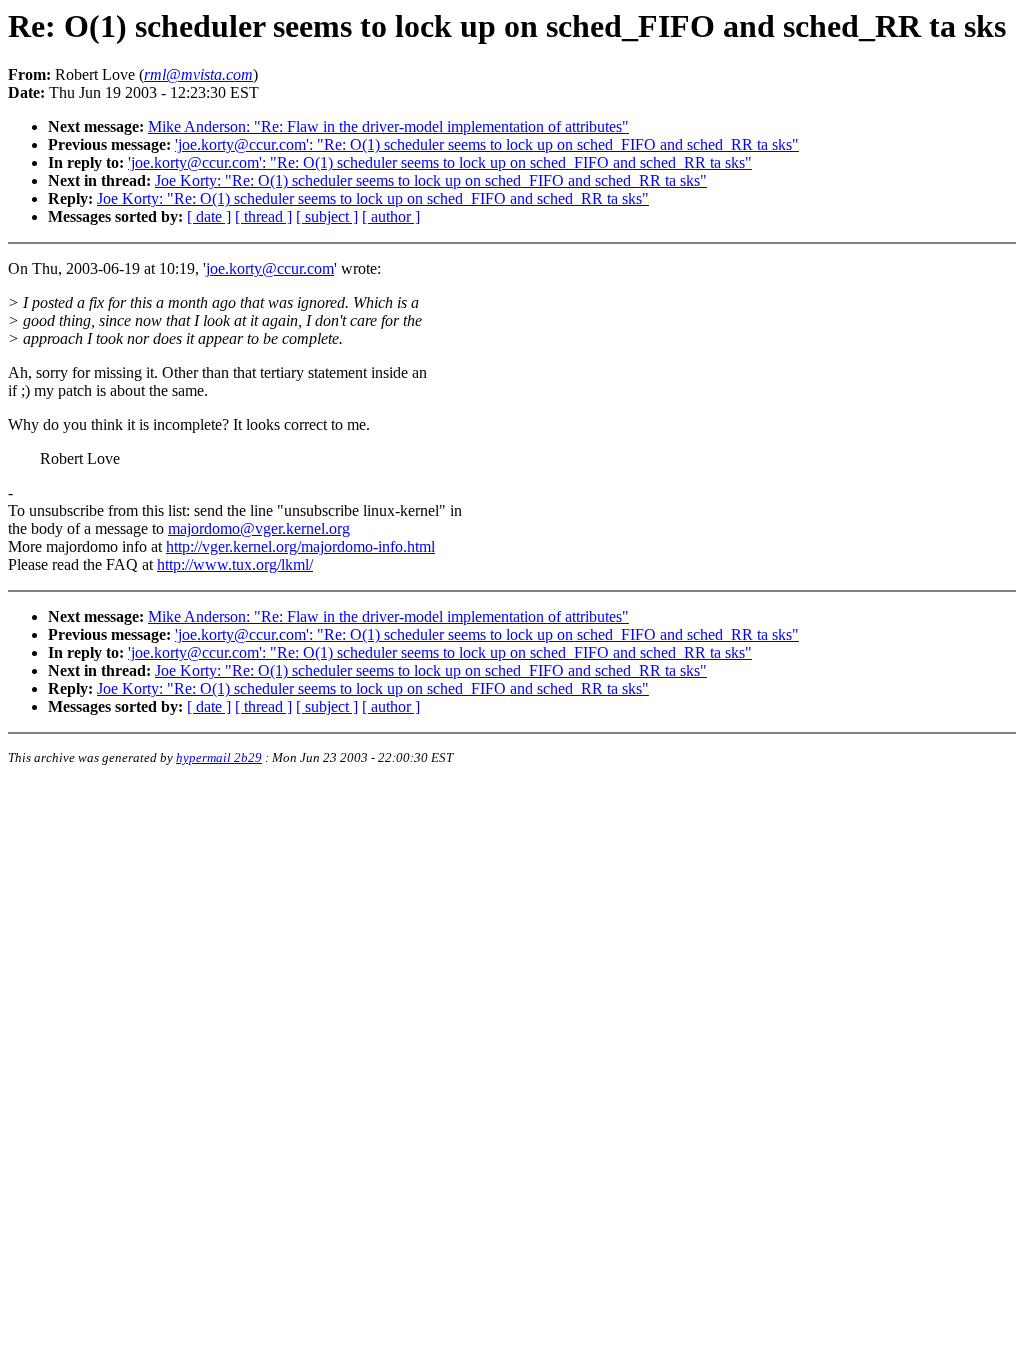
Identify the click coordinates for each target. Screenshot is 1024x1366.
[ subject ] (327, 216)
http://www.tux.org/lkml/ (235, 564)
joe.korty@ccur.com (270, 268)
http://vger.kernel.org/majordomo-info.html (300, 546)
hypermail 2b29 (219, 757)
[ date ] (209, 216)
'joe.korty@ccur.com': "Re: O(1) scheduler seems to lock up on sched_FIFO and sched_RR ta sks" (487, 144)
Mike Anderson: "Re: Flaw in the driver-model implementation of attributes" (388, 126)
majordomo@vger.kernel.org (259, 528)
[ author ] (391, 216)
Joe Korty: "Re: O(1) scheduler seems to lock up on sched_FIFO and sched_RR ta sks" (431, 180)
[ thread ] (263, 216)
